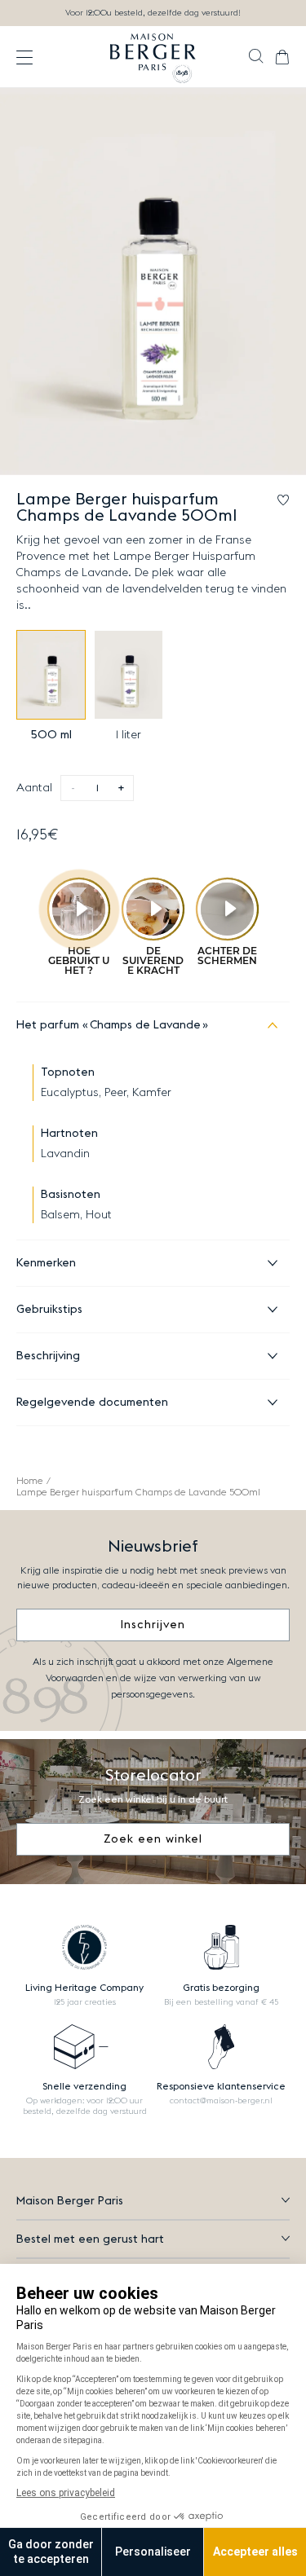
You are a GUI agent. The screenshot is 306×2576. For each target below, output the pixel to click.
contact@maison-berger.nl (221, 2101)
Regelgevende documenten (92, 1402)
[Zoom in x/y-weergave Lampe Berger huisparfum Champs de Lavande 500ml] (153, 282)
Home (30, 1481)
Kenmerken (46, 1263)
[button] (256, 58)
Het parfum (109, 1025)
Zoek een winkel (153, 1839)
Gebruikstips (49, 1310)
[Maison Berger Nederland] (153, 57)
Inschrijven (153, 1625)
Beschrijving (48, 1356)
